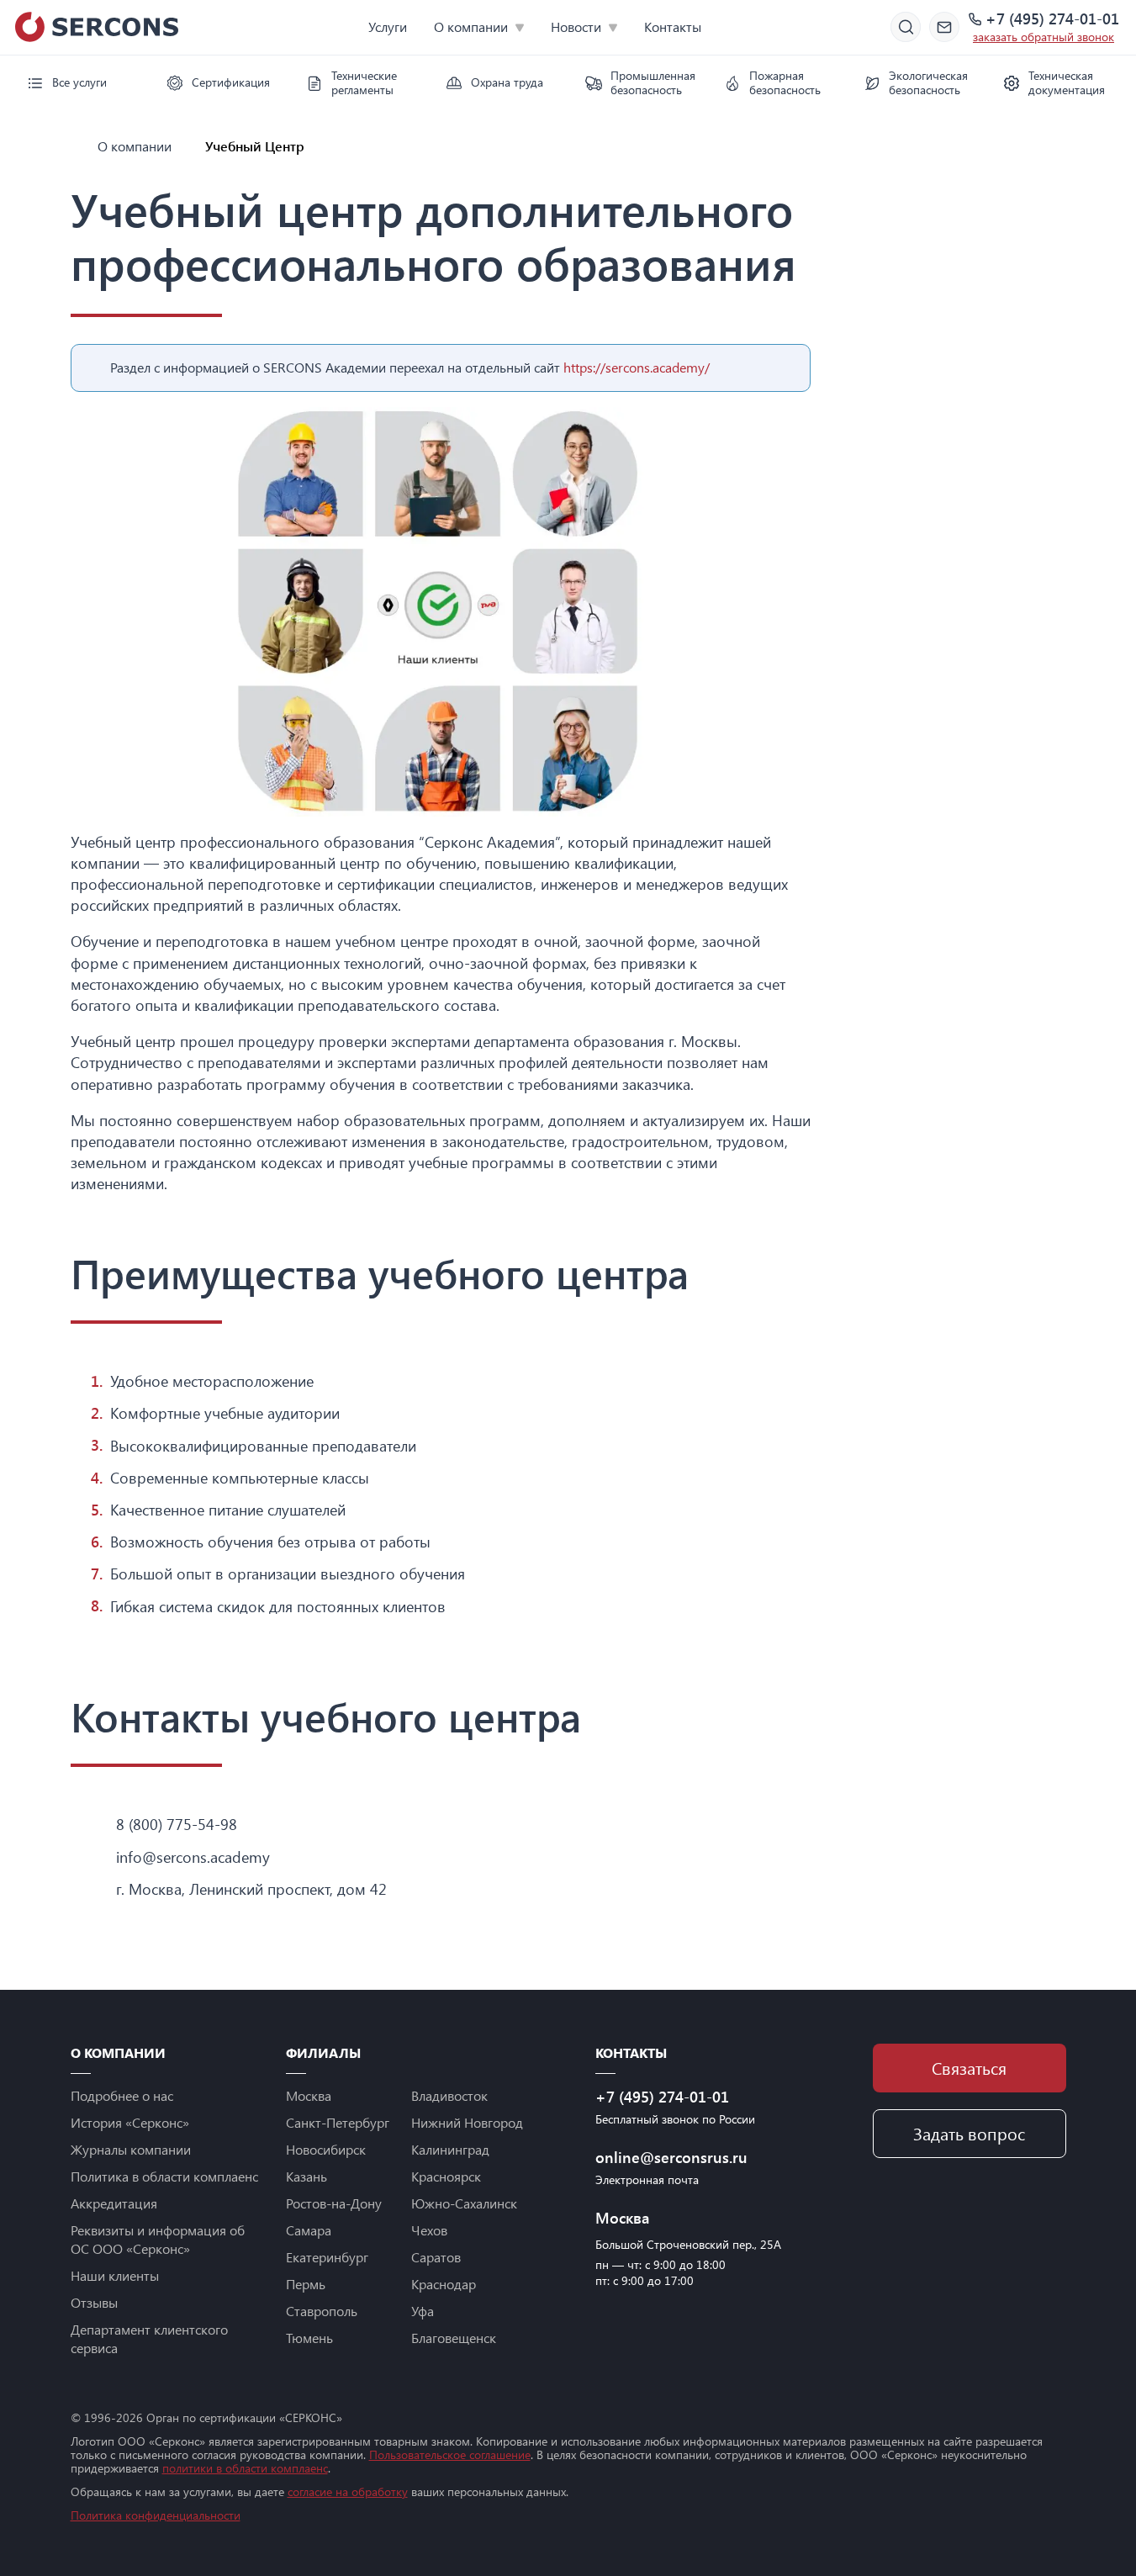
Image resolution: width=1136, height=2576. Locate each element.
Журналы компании (131, 2149)
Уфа (423, 2311)
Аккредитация (114, 2203)
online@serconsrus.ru (671, 2157)
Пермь (306, 2284)
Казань (306, 2176)
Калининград (450, 2149)
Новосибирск (326, 2149)
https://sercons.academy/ (637, 367)
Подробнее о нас (122, 2095)
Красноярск (446, 2176)
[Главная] (77, 146)
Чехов (429, 2230)
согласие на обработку (348, 2491)
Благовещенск (454, 2338)
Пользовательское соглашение (450, 2454)
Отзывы (94, 2302)
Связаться (969, 2068)
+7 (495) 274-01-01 (1052, 19)
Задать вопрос (969, 2133)
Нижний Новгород (467, 2122)
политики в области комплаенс (245, 2468)
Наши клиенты (115, 2275)
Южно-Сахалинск (464, 2203)
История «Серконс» (130, 2122)
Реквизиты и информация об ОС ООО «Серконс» (158, 2239)
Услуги (388, 26)
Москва (309, 2095)
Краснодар (444, 2284)
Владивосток (449, 2095)
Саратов (436, 2257)
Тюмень (309, 2338)
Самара (309, 2230)
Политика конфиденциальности (156, 2515)
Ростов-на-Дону (334, 2203)
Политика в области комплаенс (164, 2176)
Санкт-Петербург (338, 2122)
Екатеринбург (327, 2257)
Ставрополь (322, 2311)
